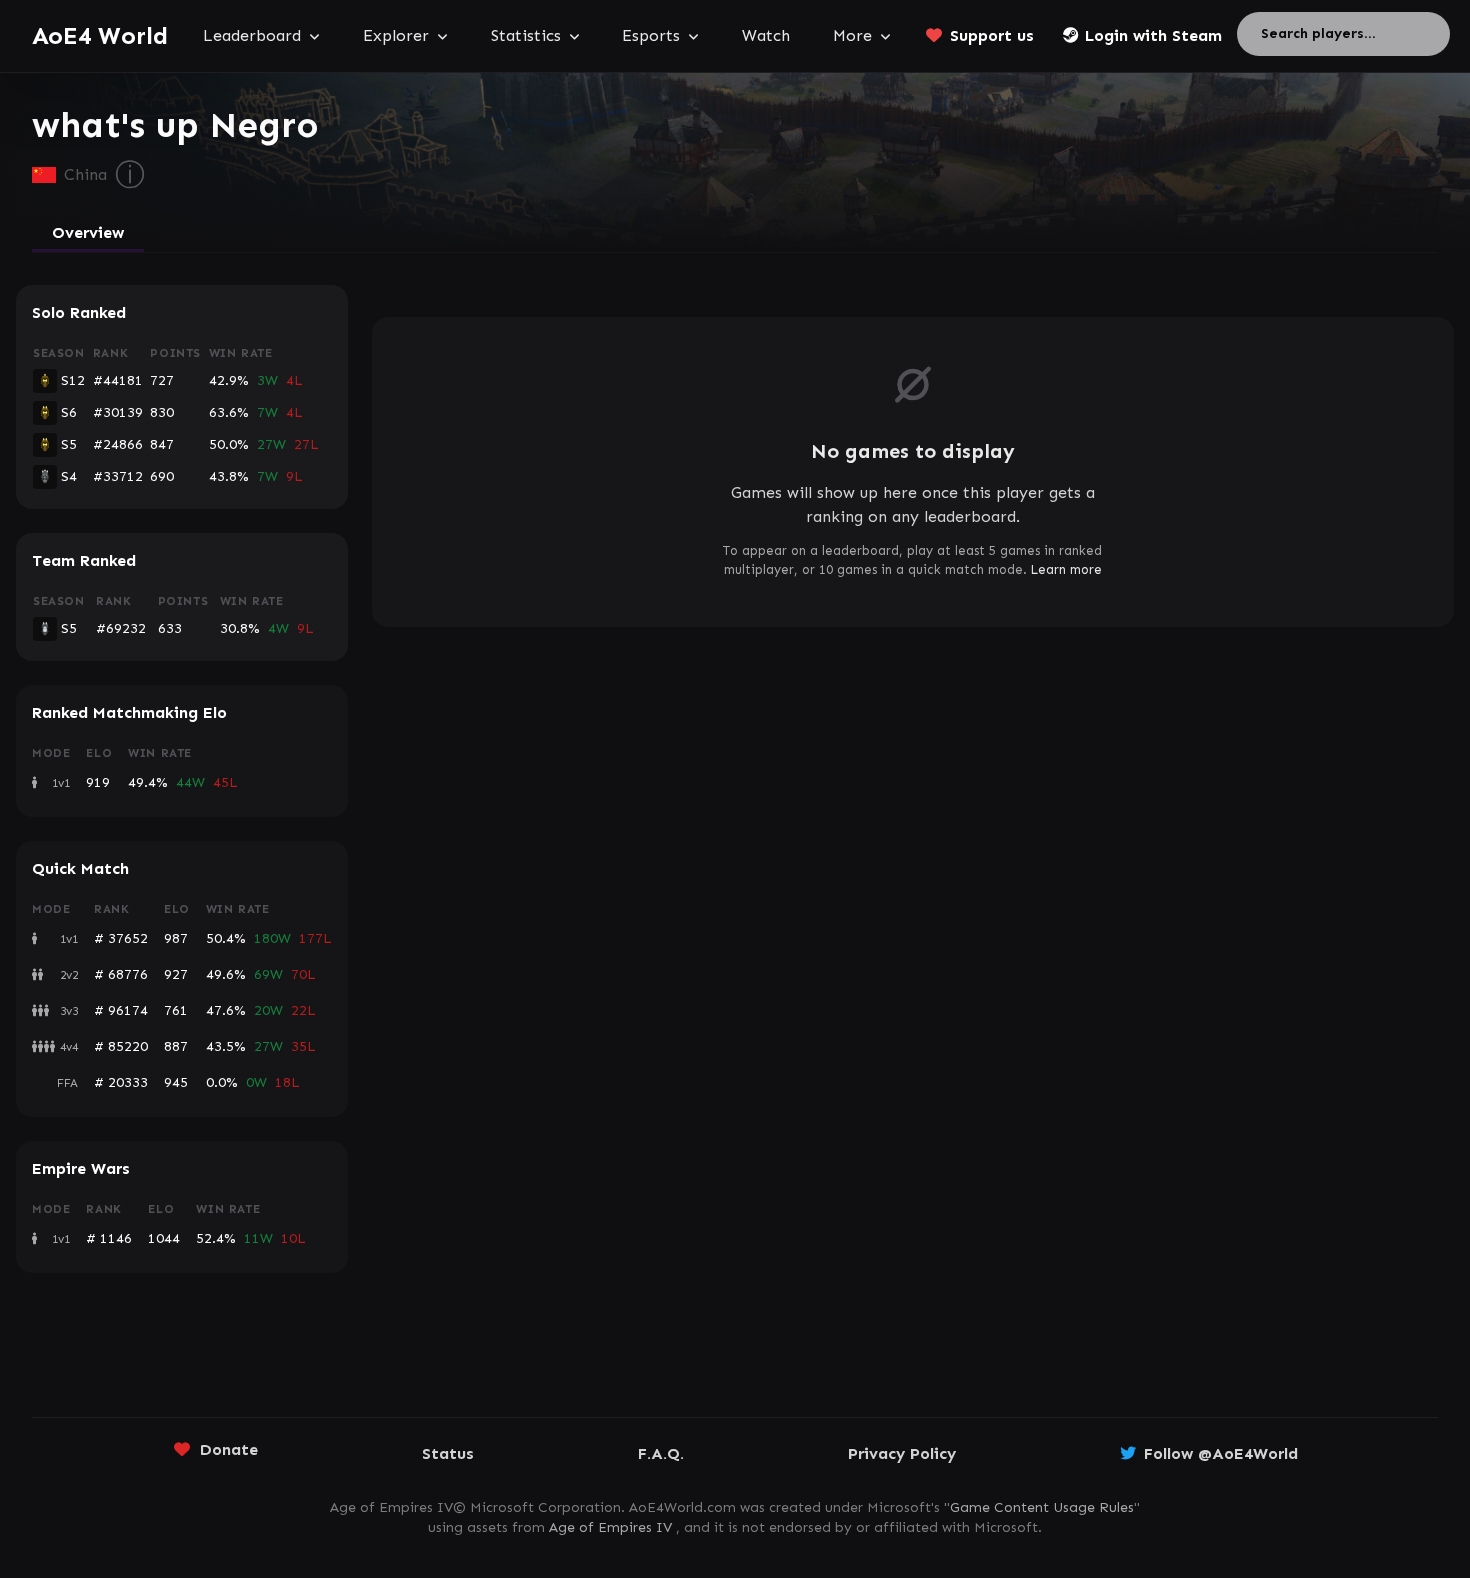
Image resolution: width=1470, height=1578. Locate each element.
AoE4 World (100, 35)
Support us (992, 35)
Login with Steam (1153, 35)
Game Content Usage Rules (1042, 1507)
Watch (766, 35)
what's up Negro (175, 125)
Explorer (396, 35)
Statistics (526, 35)
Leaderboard (252, 35)
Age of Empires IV (610, 1527)
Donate (229, 1449)
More (852, 35)
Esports (651, 35)
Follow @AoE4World (1221, 1453)
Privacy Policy (902, 1453)
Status (448, 1453)
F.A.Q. (661, 1453)
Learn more (1066, 569)
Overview (88, 232)
